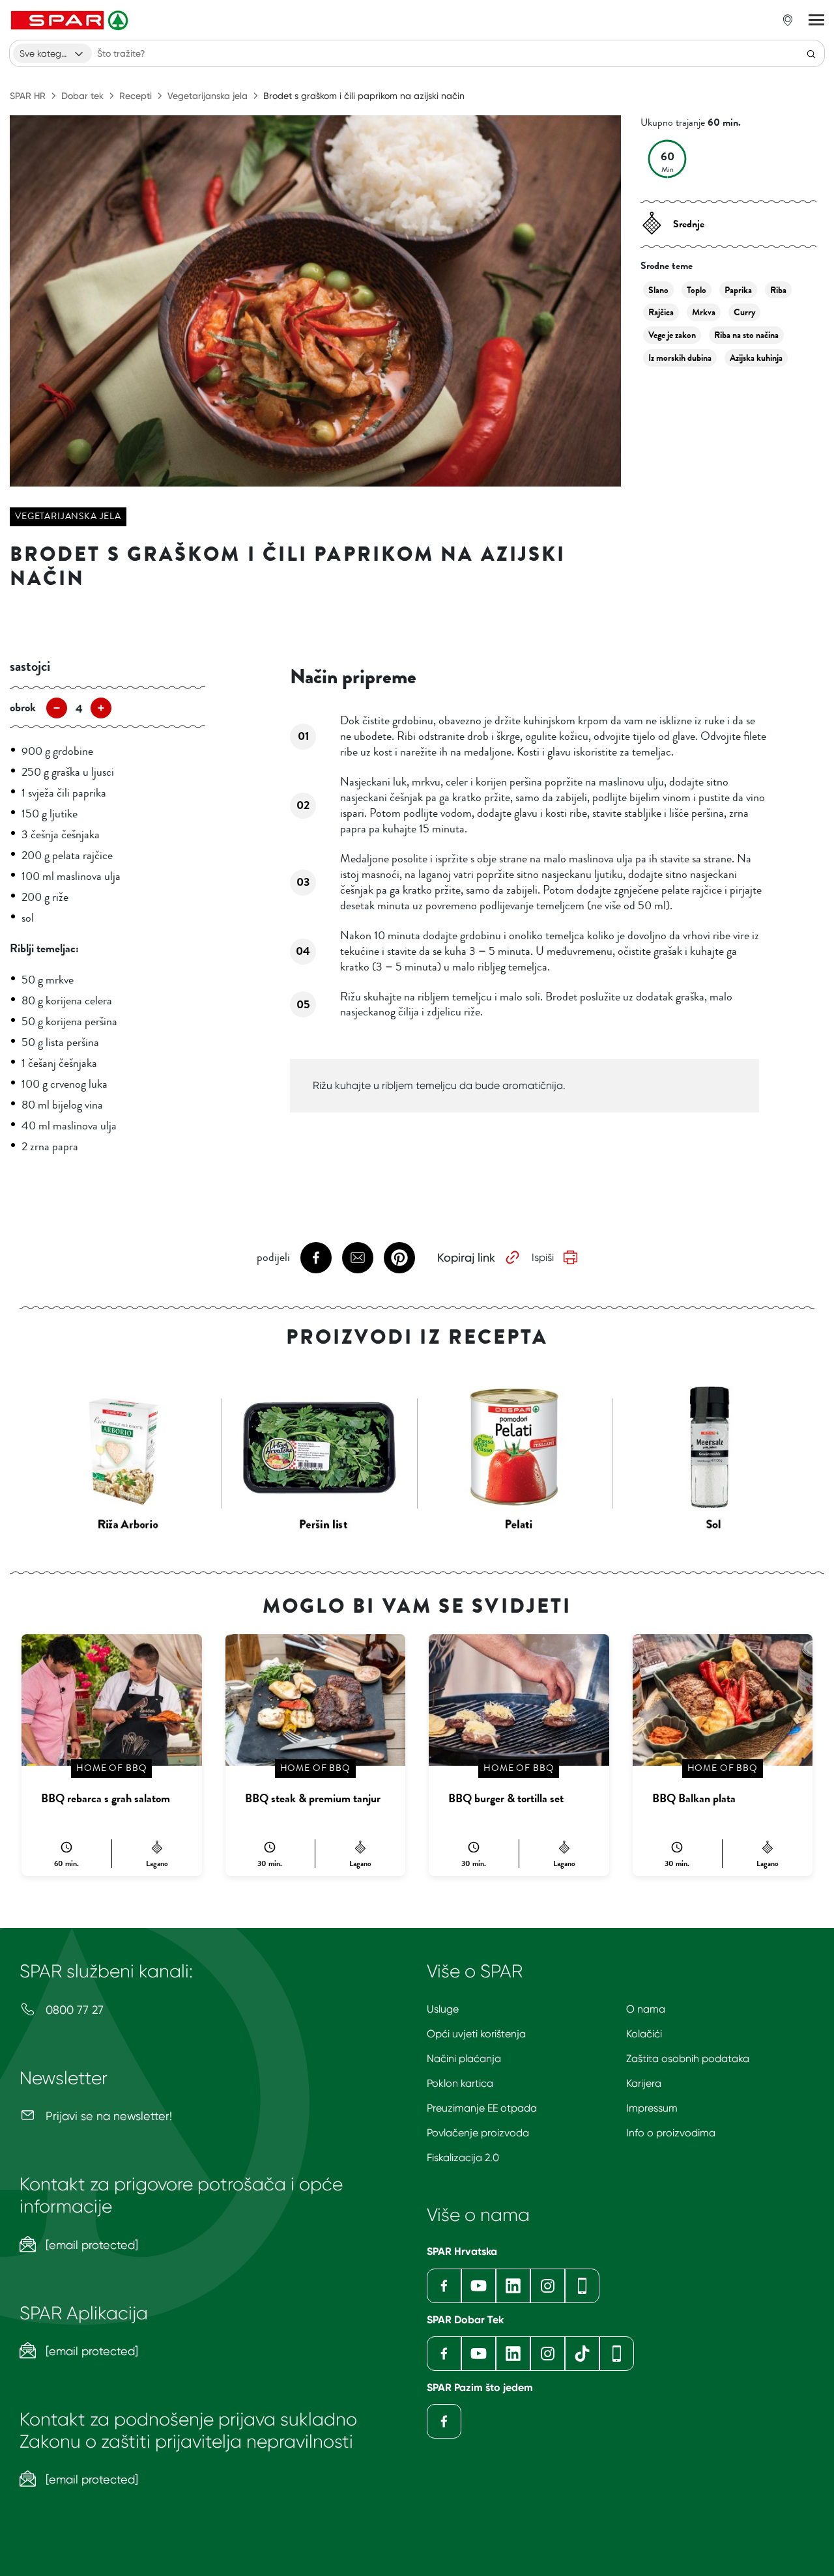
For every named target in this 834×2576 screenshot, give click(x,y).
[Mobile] (582, 2286)
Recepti (136, 96)
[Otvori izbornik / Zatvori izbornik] (816, 20)
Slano (658, 290)
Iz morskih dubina (680, 358)
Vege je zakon (672, 335)
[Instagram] (548, 2286)
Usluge (443, 2009)
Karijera (644, 2083)
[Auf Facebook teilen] (316, 1258)
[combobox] (52, 53)
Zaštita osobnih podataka (688, 2059)
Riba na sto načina (746, 335)
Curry (744, 312)
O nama (646, 2009)
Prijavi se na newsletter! (107, 2116)
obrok (23, 707)
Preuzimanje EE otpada (482, 2108)
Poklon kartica (460, 2083)
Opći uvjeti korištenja (476, 2034)
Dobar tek (82, 96)
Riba (778, 290)
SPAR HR (28, 96)
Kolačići (644, 2034)
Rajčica (661, 312)
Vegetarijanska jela (208, 96)
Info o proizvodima (671, 2133)
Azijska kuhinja (756, 358)
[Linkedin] (513, 2286)
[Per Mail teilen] (358, 1258)
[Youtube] (479, 2286)
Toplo (697, 290)
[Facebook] (444, 2286)
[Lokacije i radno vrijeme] (788, 20)
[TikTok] (582, 2354)
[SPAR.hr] (71, 20)
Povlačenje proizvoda (478, 2133)
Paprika (738, 290)
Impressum (652, 2108)
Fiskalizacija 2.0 (463, 2158)
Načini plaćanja (464, 2059)
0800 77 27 (73, 2010)
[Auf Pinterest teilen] (399, 1258)
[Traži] (811, 53)
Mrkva (704, 312)
